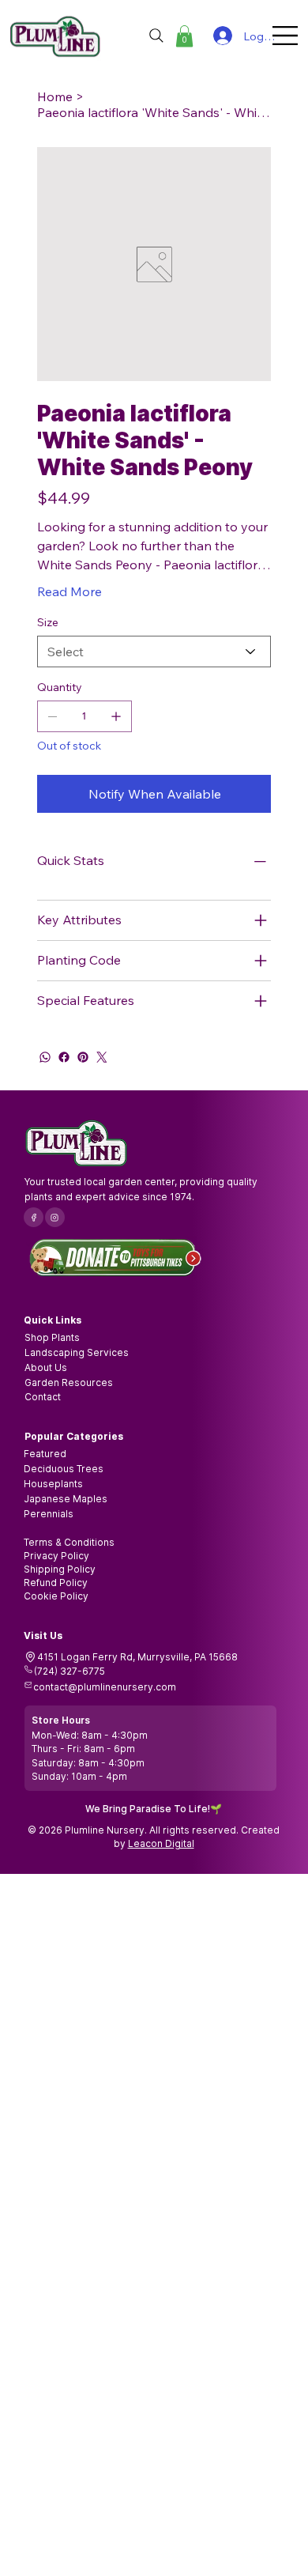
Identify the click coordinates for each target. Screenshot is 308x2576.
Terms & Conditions (69, 1542)
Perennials (49, 1514)
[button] (184, 36)
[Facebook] (64, 1057)
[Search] (156, 36)
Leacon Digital (161, 1843)
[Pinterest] (83, 1057)
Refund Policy (56, 1583)
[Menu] (286, 36)
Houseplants (53, 1484)
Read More (69, 591)
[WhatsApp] (45, 1057)
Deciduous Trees (64, 1469)
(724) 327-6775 (69, 1671)
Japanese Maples (66, 1499)
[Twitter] (102, 1057)
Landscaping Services (77, 1352)
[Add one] (116, 716)
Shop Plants (52, 1337)
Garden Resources (69, 1382)
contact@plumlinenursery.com (105, 1687)
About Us (46, 1367)
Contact (43, 1397)
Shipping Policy (60, 1569)
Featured (45, 1454)
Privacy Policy (56, 1556)
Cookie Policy (56, 1596)
